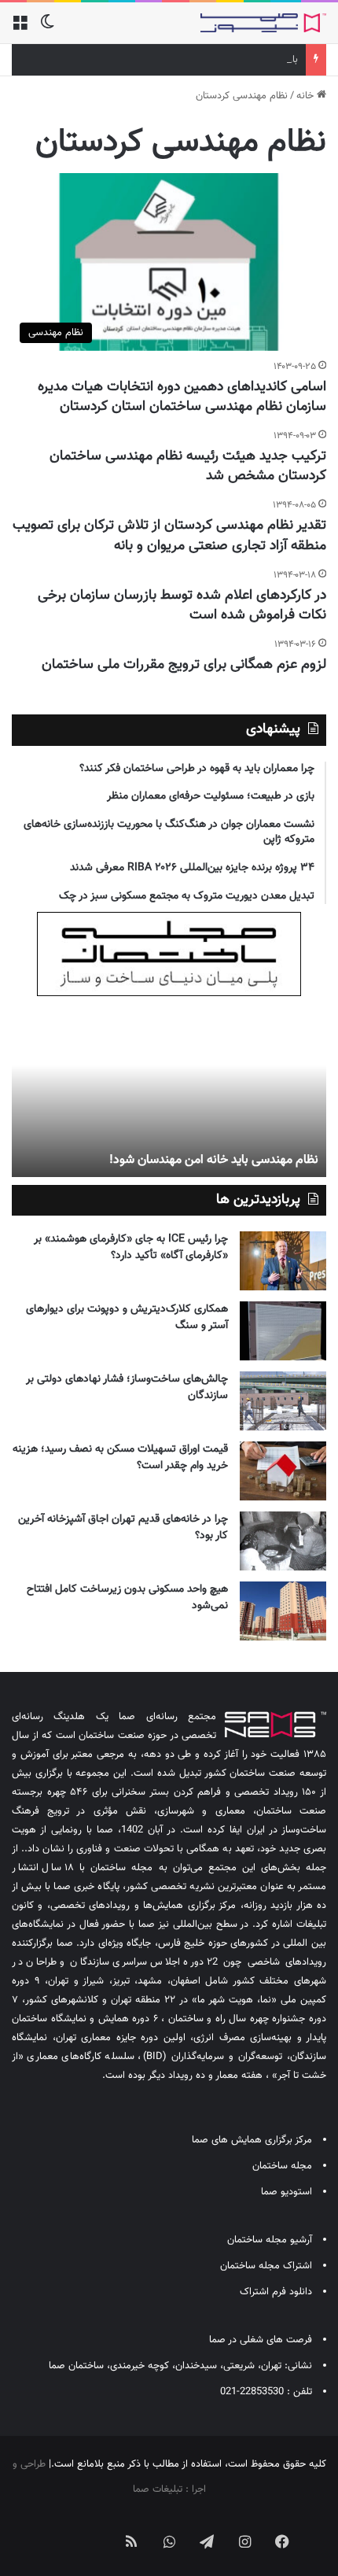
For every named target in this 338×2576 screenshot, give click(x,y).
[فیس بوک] (282, 2541)
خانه (307, 96)
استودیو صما (287, 2192)
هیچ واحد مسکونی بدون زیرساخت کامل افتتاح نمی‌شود (127, 1598)
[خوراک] (131, 2541)
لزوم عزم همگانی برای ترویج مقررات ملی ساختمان (184, 665)
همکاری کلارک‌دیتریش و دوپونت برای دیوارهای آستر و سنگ (127, 1318)
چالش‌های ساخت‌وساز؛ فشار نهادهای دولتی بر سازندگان (127, 1388)
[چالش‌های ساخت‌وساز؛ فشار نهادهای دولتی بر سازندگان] (283, 1401)
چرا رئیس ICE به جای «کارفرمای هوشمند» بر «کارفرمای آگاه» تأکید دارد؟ (131, 1247)
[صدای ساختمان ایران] (263, 23)
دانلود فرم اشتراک (276, 2292)
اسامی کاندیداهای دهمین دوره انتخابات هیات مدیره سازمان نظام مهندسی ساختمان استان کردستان (182, 397)
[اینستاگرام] (244, 2541)
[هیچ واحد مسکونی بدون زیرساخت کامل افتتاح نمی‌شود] (283, 1611)
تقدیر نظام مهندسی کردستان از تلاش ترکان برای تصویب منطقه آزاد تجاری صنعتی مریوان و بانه (169, 535)
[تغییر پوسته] (47, 29)
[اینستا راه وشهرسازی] (56, 2529)
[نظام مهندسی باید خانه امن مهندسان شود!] (169, 1091)
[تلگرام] (207, 2541)
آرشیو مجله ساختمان (270, 2240)
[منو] (20, 29)
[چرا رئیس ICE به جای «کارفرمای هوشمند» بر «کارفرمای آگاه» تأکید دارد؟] (283, 1261)
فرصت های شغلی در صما (261, 2340)
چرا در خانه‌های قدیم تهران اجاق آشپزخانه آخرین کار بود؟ (123, 1528)
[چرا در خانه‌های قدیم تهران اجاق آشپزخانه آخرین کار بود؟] (283, 1541)
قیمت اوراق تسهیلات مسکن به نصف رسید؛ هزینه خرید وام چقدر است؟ (120, 1458)
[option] (169, 1091)
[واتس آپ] (169, 2541)
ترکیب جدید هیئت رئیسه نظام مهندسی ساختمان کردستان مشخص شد (188, 466)
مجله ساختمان (282, 2166)
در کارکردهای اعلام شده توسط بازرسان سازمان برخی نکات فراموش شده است (182, 605)
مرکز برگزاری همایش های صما (252, 2140)
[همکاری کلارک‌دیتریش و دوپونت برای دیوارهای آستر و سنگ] (283, 1331)
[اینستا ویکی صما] (94, 2529)
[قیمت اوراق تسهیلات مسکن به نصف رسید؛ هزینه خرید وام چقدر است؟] (283, 1471)
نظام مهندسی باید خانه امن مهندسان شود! (214, 1160)
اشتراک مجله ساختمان (266, 2266)
